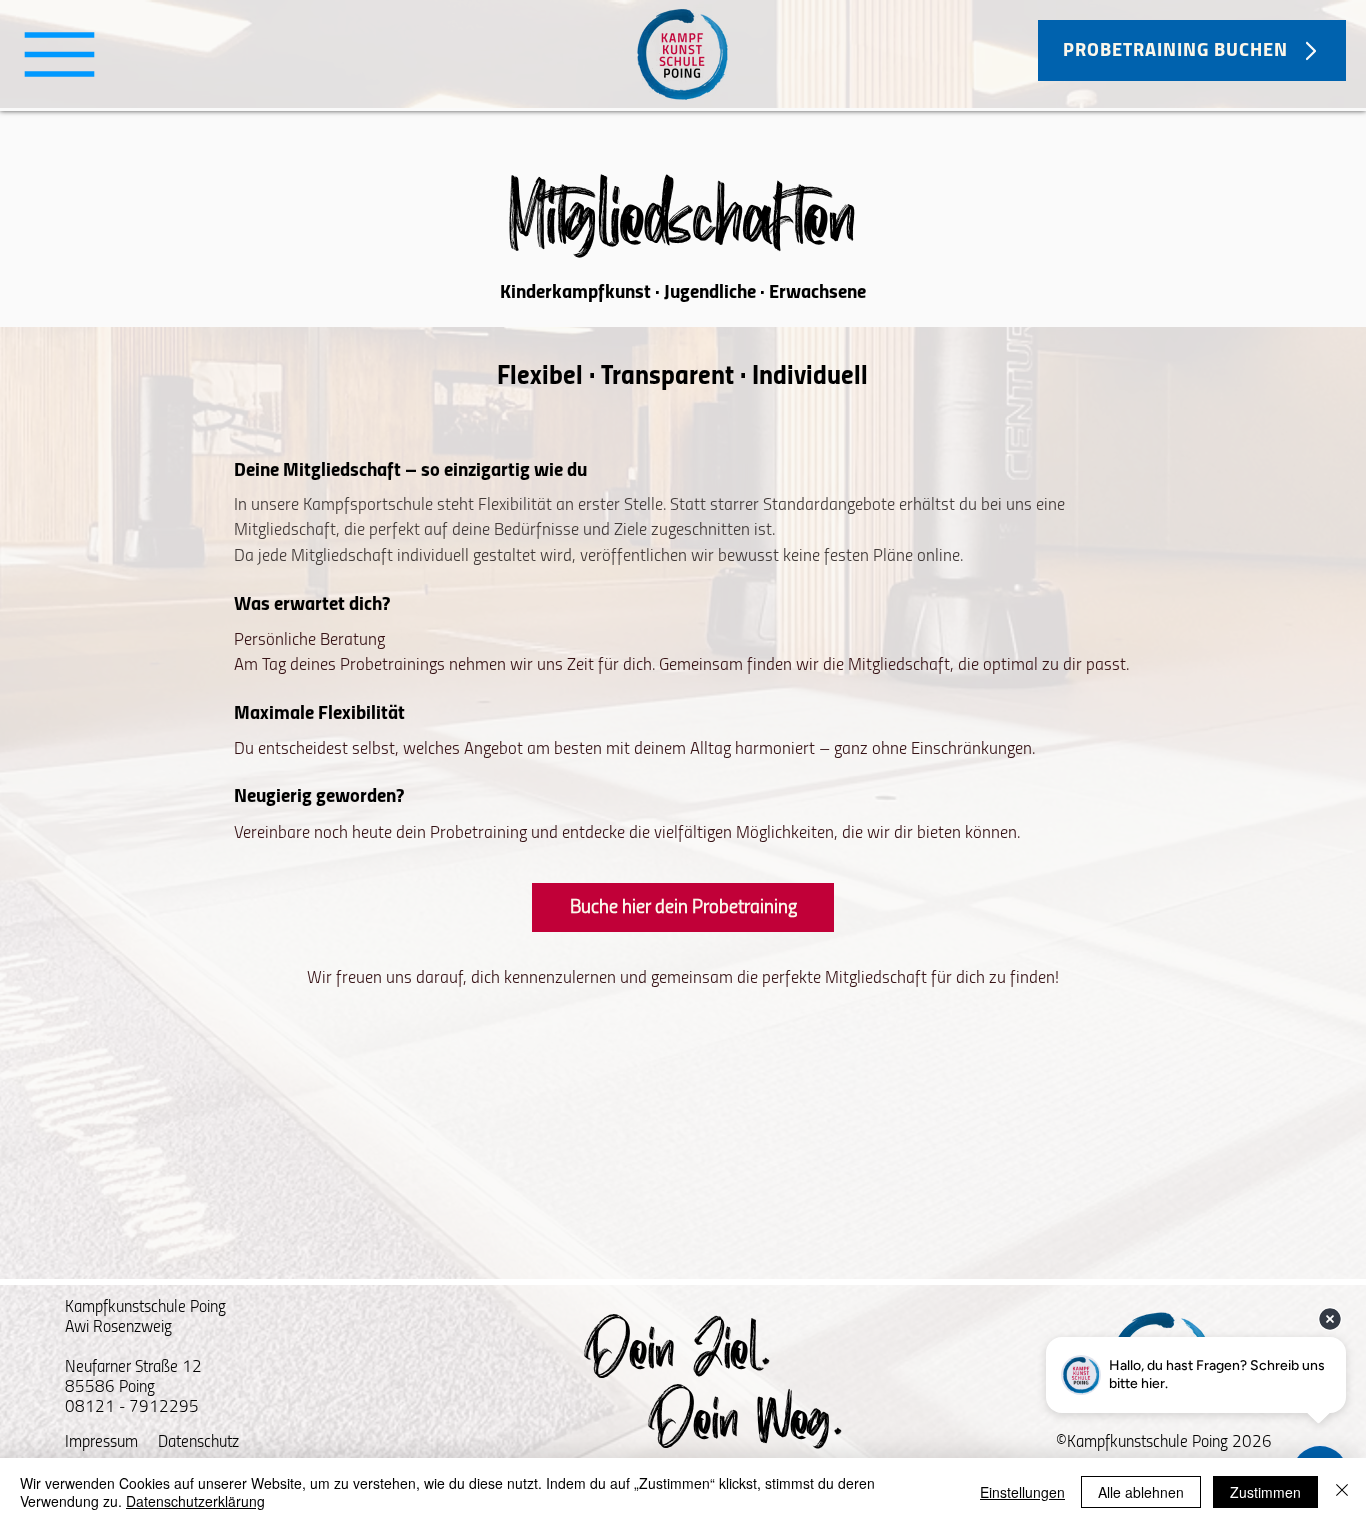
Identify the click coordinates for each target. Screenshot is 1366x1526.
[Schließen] (1342, 1492)
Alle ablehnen (1141, 1492)
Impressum (101, 1442)
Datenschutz (198, 1442)
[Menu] (59, 54)
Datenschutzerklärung (195, 1501)
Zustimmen (1265, 1492)
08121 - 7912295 (132, 1407)
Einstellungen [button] (1022, 1492)
